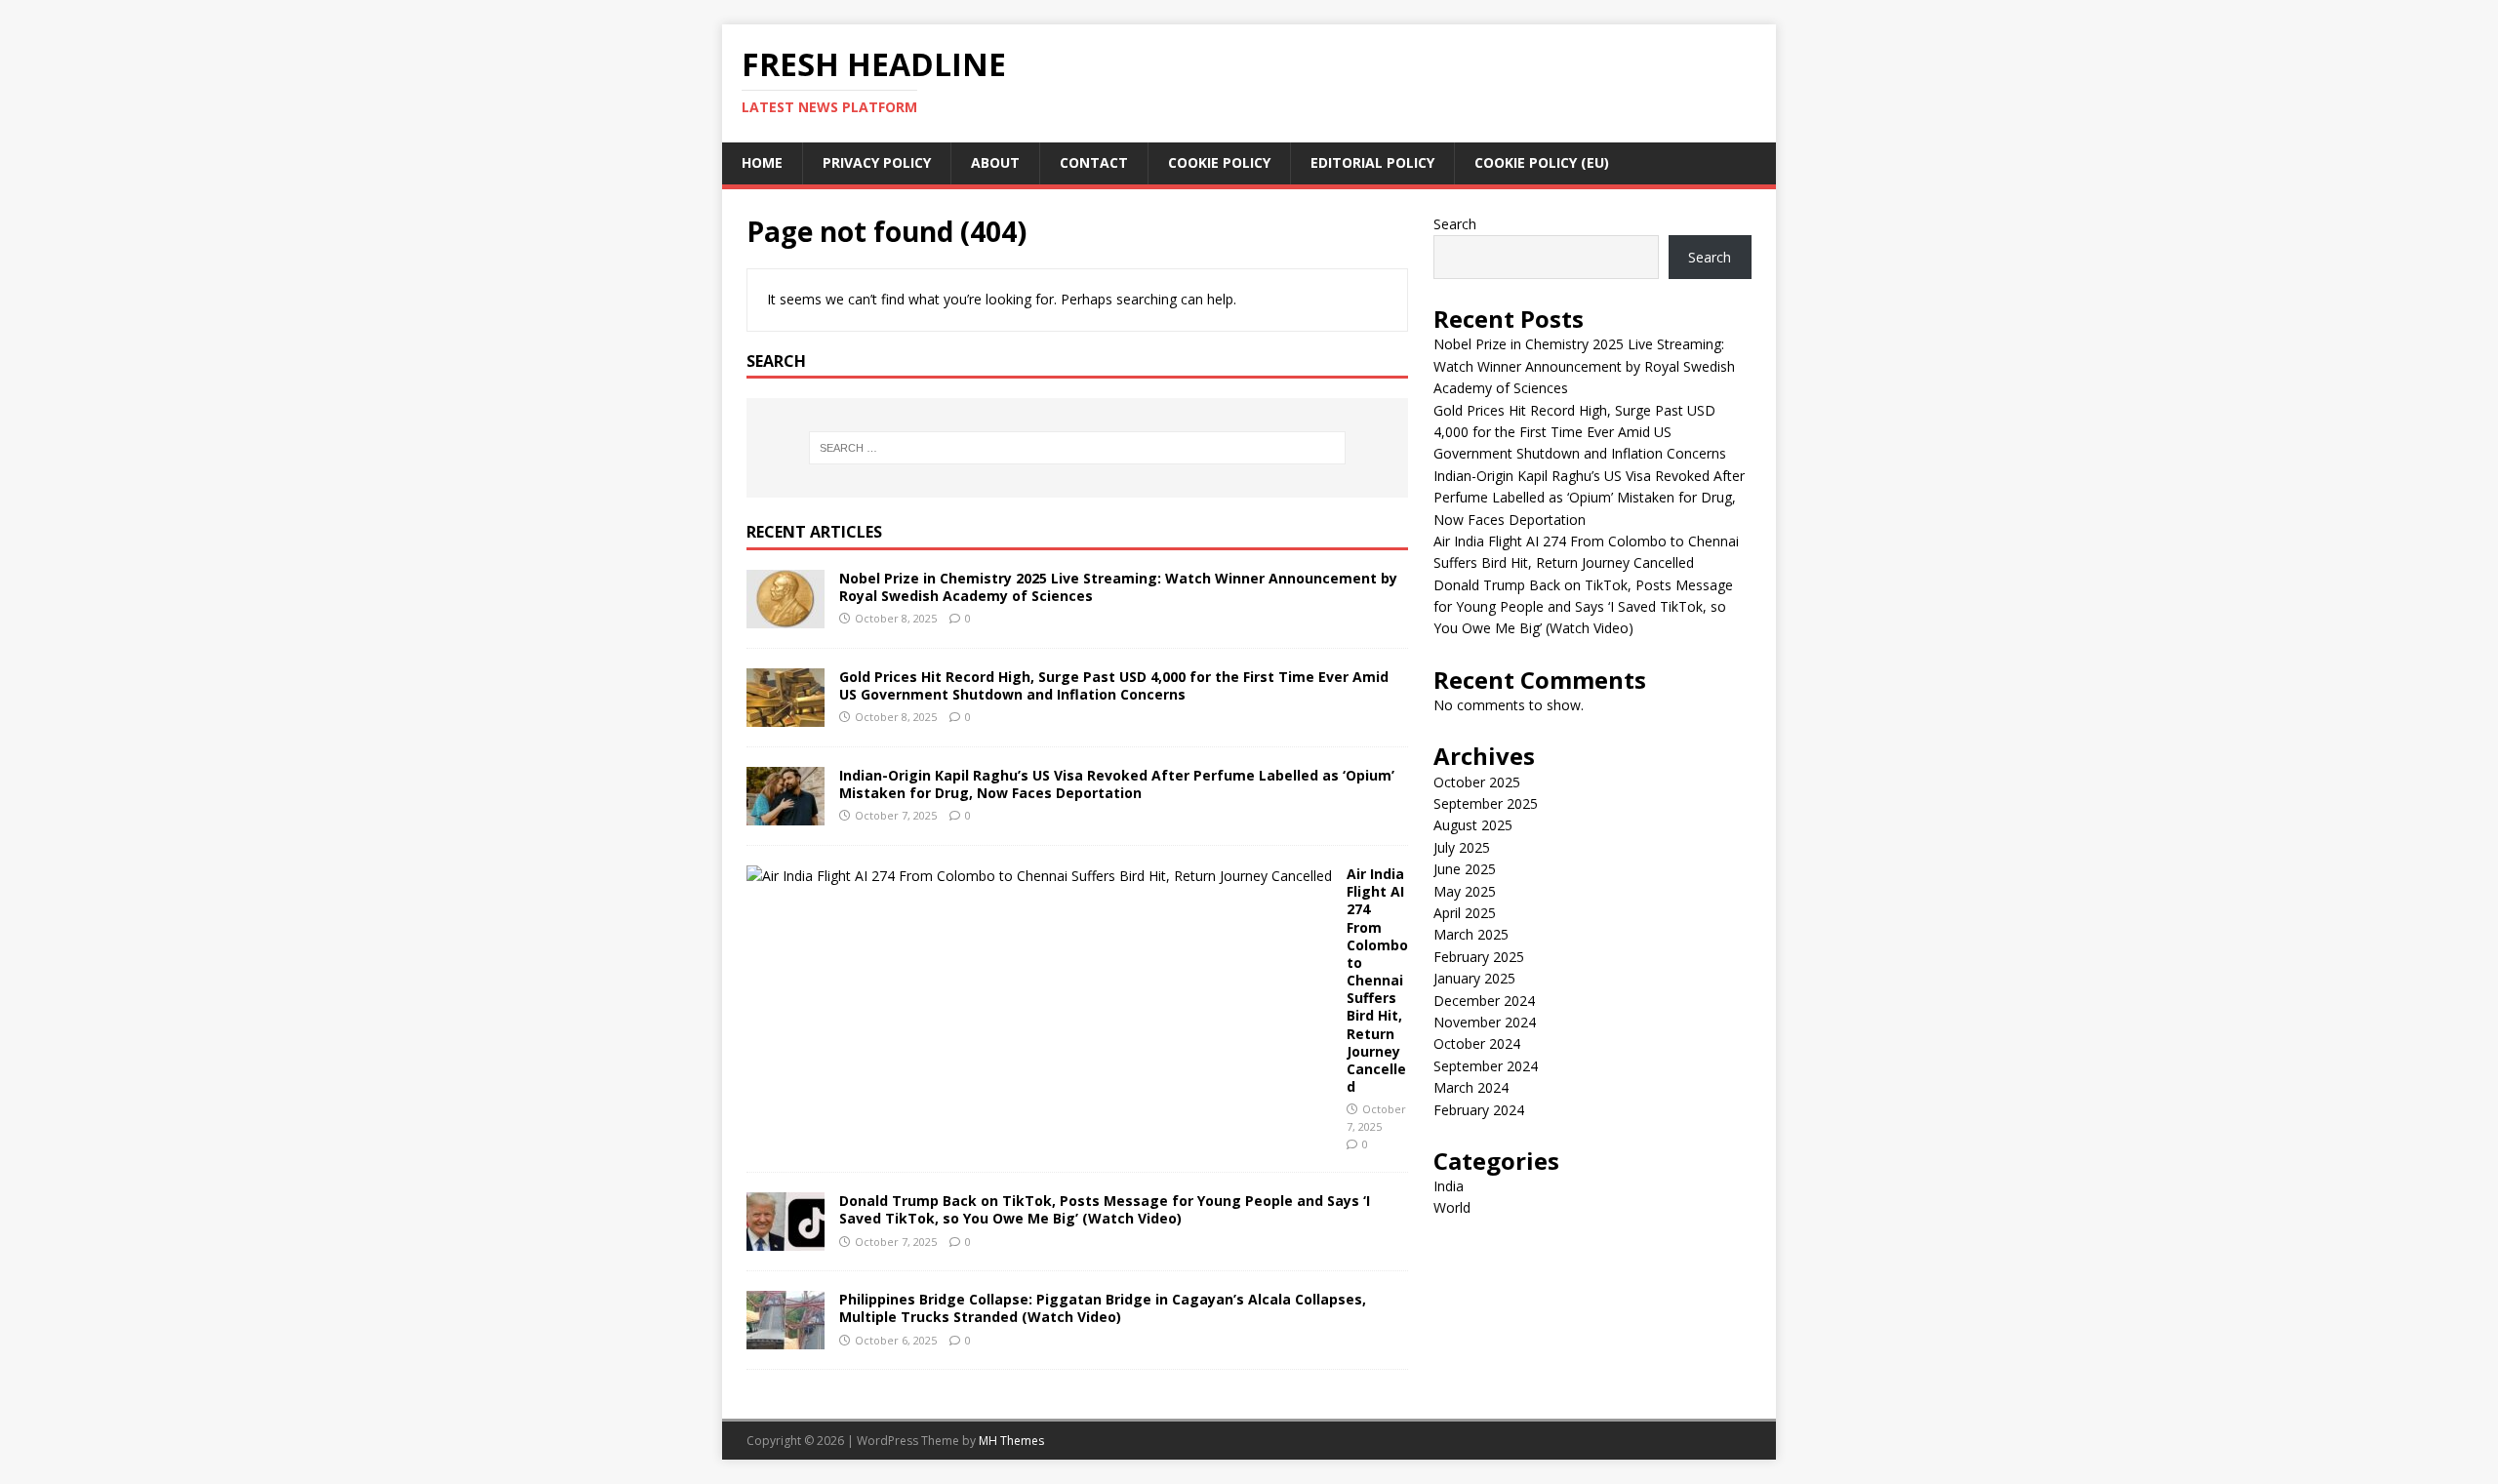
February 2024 (1479, 1110)
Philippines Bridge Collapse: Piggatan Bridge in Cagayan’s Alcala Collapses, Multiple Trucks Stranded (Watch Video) (1103, 1308)
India (1449, 1186)
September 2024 (1486, 1066)
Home (762, 162)
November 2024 (1485, 1022)
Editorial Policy (1372, 162)
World (1452, 1207)
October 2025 (1477, 782)
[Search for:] (1077, 448)
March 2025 (1471, 934)
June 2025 (1465, 869)
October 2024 (1477, 1043)
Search (1455, 224)
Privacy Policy (877, 162)
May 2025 (1465, 891)
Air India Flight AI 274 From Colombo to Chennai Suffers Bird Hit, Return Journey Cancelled (1377, 980)
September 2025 (1486, 803)
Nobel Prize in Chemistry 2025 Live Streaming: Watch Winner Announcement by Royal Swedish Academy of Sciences (1118, 587)
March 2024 (1471, 1087)
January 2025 (1474, 978)
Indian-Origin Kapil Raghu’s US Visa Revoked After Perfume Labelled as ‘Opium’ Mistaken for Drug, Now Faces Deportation (1117, 784)
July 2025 (1462, 847)
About (995, 162)
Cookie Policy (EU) (1542, 162)
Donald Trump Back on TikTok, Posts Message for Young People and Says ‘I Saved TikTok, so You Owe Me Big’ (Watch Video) (1105, 1209)
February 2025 (1479, 957)
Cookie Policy (1219, 162)
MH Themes (1011, 1441)
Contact (1094, 162)
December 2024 (1484, 1001)
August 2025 (1473, 825)
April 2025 (1465, 913)
